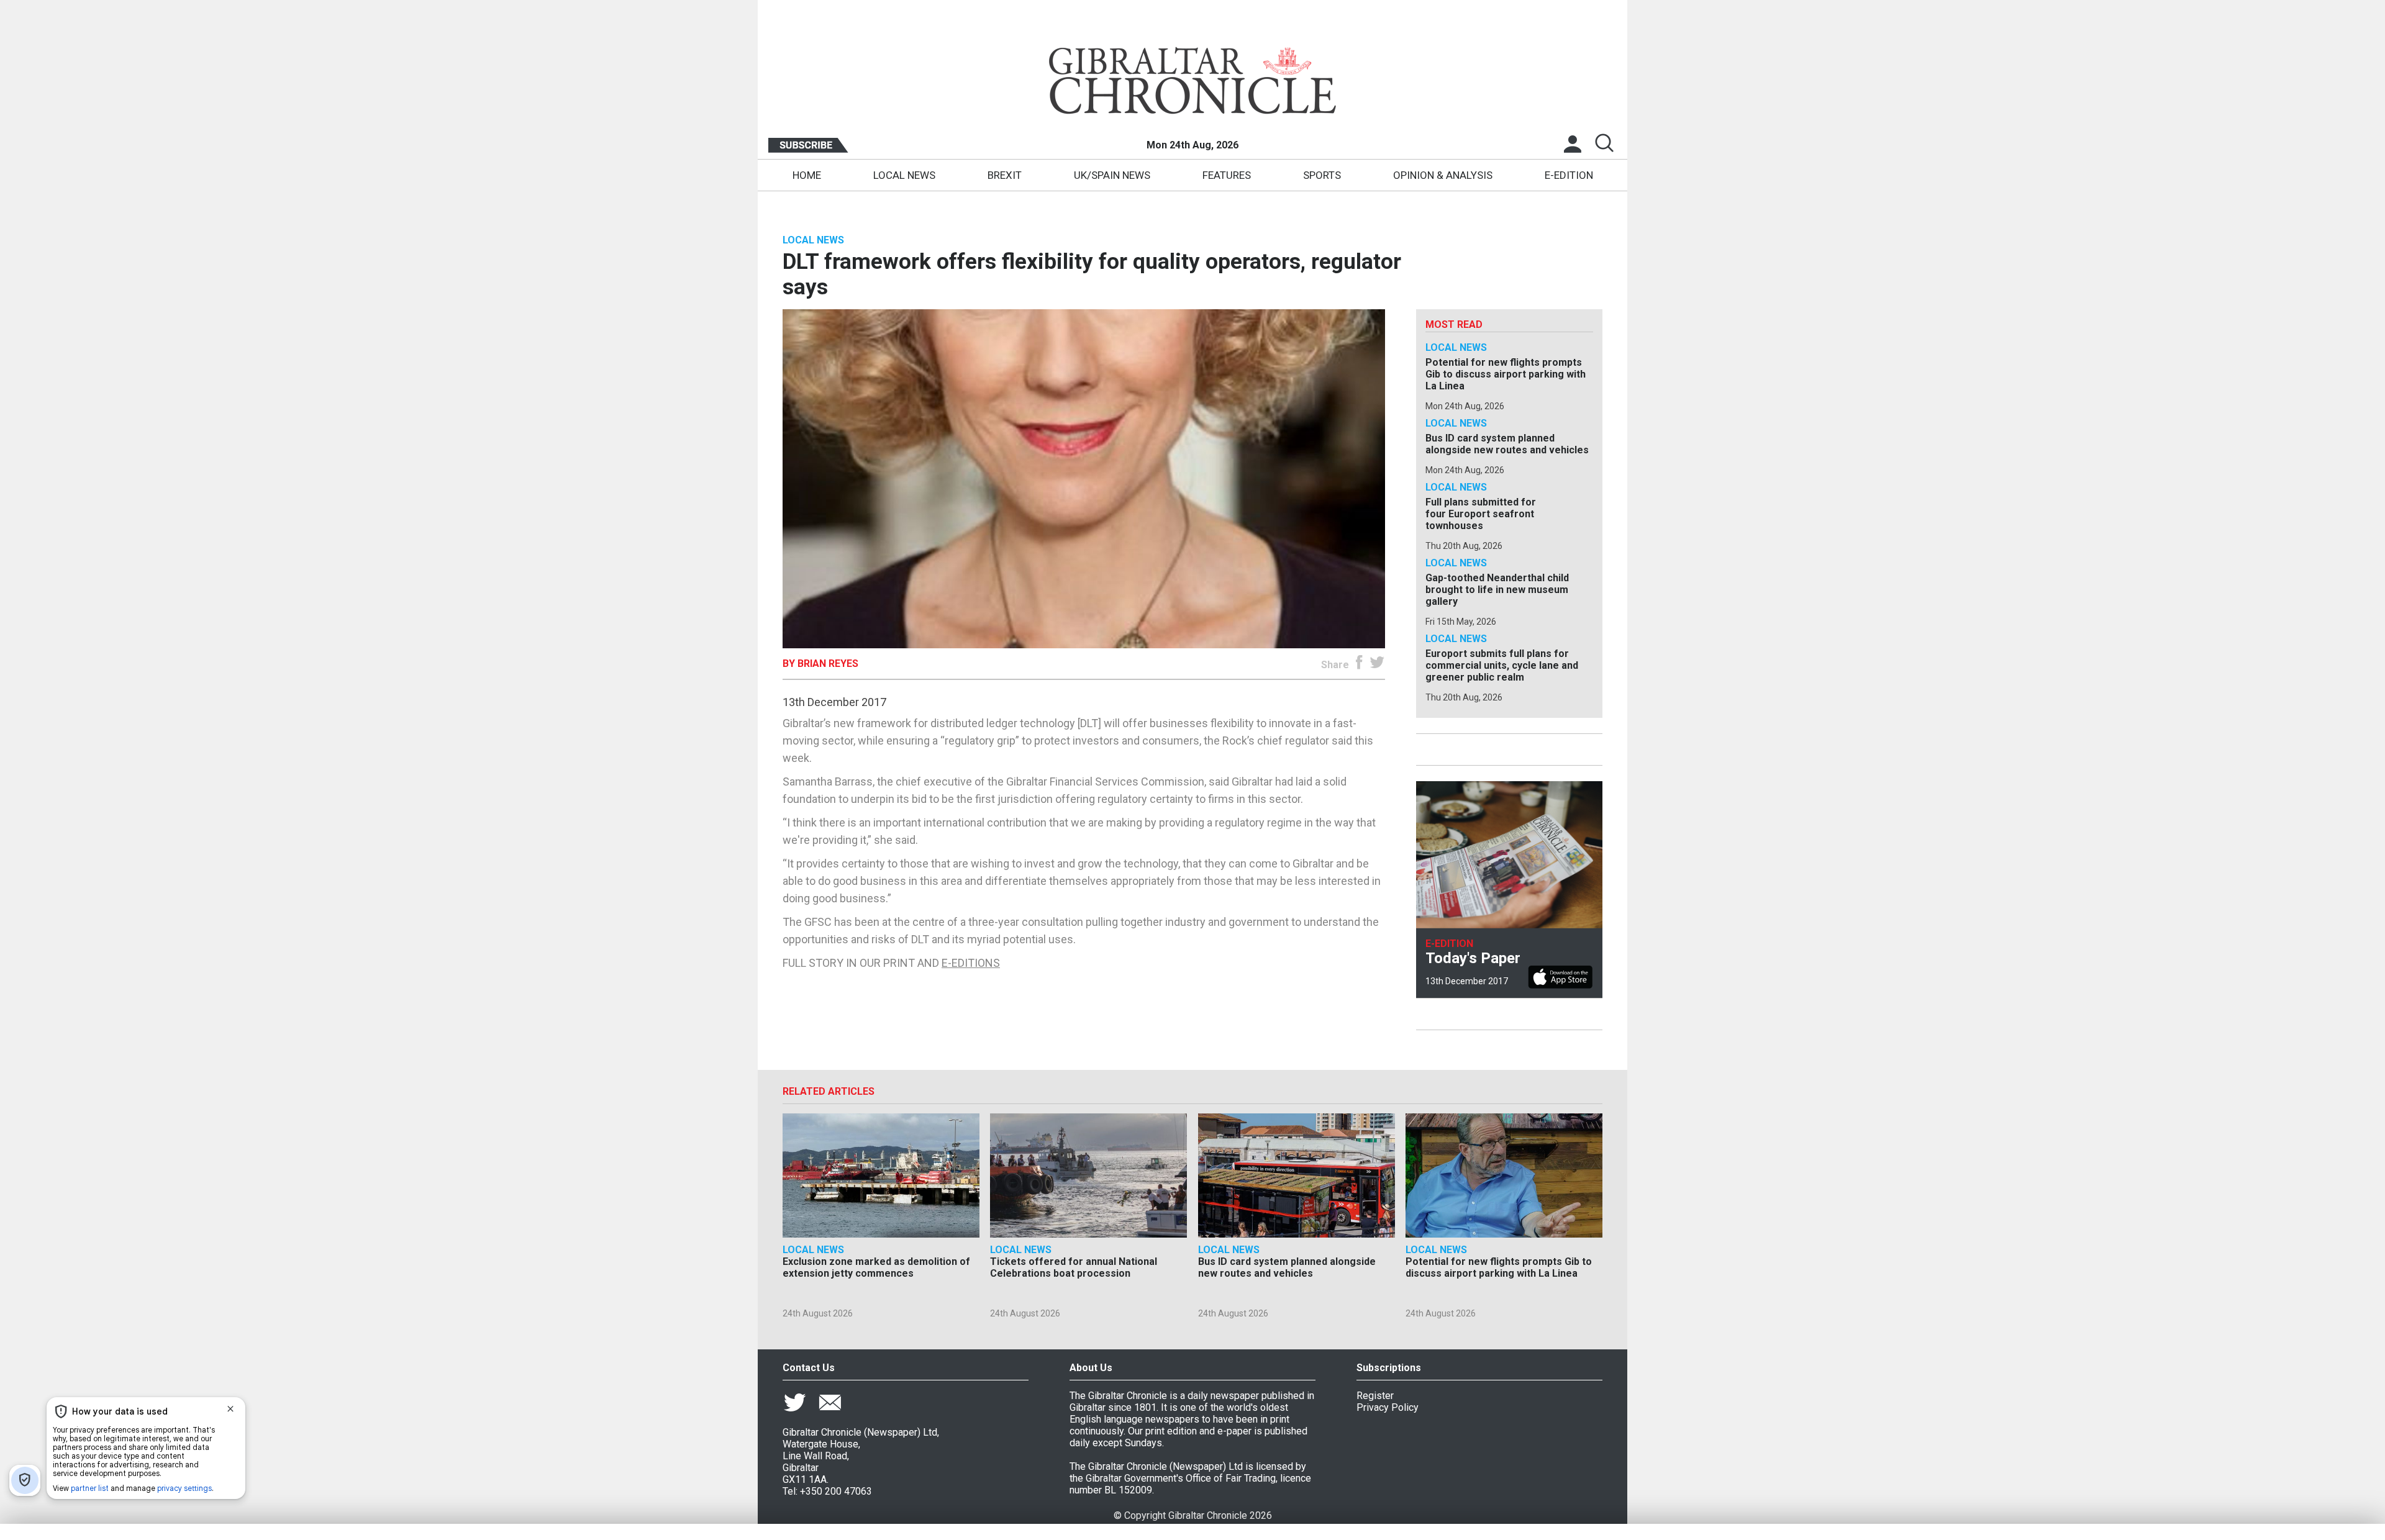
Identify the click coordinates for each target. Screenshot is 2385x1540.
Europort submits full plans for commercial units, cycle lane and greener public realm (1502, 665)
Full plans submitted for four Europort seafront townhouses (1481, 514)
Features (1227, 175)
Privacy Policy (1388, 1407)
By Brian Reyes (820, 664)
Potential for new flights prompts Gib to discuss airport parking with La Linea (1506, 374)
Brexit (1005, 175)
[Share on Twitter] (1377, 665)
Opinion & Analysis (1443, 175)
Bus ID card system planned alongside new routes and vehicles (1507, 444)
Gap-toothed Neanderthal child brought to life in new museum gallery (1497, 590)
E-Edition (1569, 175)
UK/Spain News (1112, 175)
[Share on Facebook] (1359, 665)
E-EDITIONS (971, 963)
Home (807, 175)
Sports (1322, 175)
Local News (904, 175)
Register (1375, 1396)
